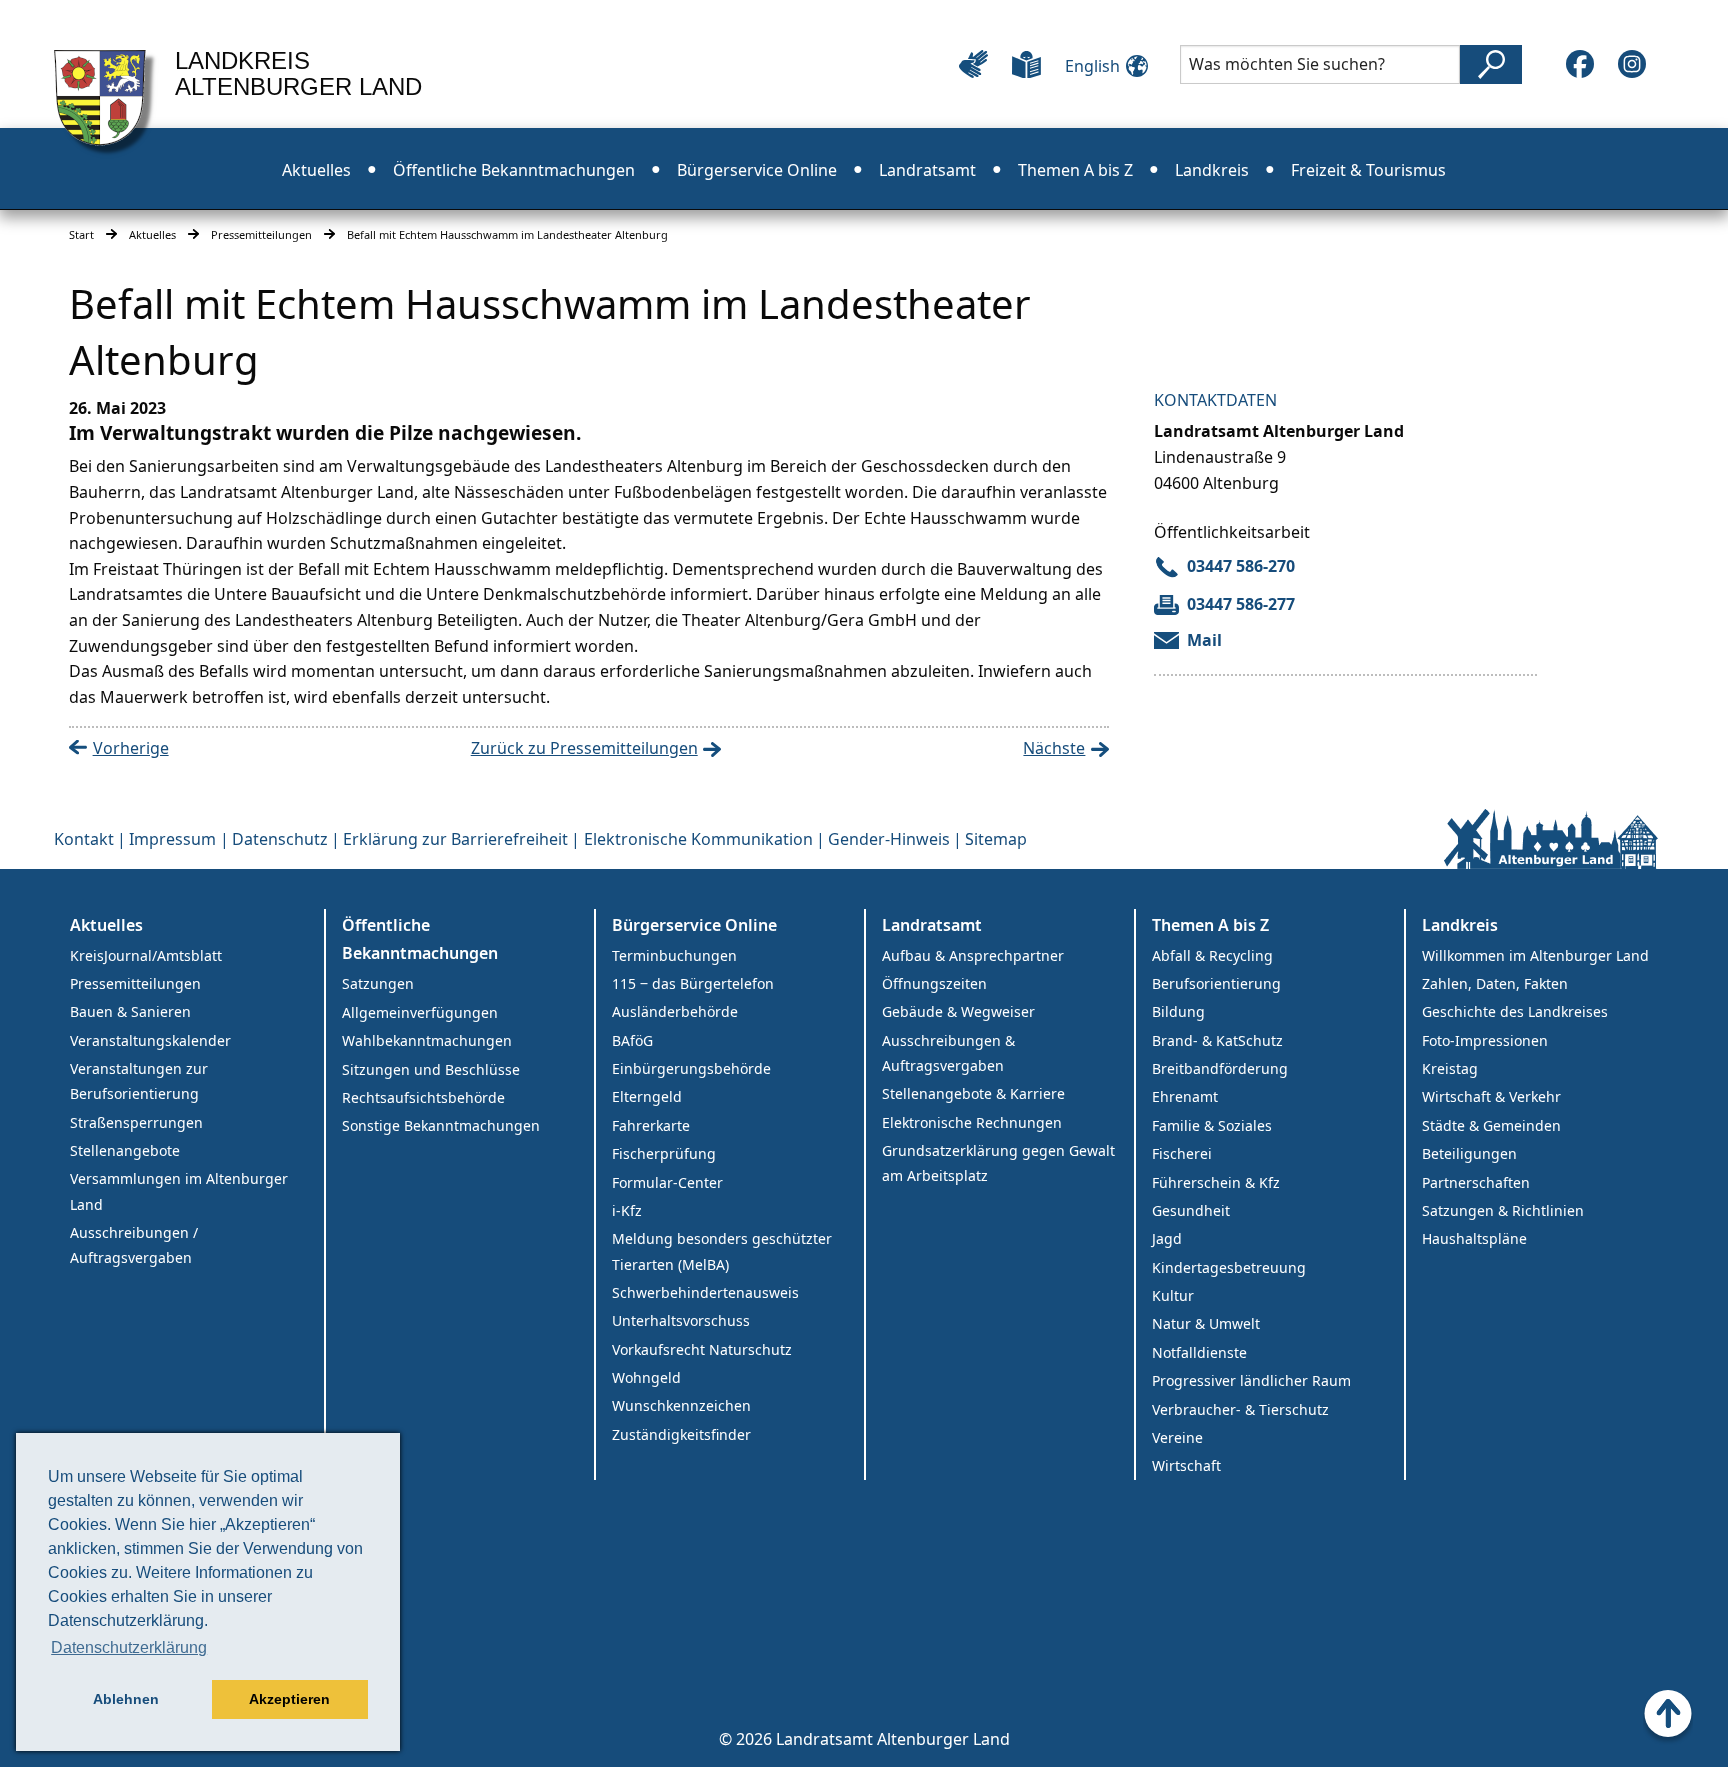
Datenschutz (280, 839)
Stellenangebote (125, 1150)
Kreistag (1450, 1068)
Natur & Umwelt (1206, 1323)
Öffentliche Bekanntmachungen (420, 939)
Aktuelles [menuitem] (316, 170)
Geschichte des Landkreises (1515, 1011)
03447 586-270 (1241, 566)
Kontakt (84, 839)
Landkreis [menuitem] (1212, 170)
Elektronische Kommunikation (698, 839)
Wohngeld (646, 1377)
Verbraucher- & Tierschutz (1240, 1409)
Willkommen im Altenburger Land (1535, 955)
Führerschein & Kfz (1216, 1182)
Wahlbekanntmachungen (427, 1040)
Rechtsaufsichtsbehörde (423, 1097)
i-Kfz (627, 1210)
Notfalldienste (1199, 1352)
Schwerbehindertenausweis (705, 1292)
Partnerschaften (1476, 1182)
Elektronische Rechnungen (972, 1122)
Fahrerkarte (651, 1125)
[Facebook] (1580, 64)
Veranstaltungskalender (150, 1040)
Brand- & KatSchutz (1217, 1040)
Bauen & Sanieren (130, 1011)
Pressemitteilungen (261, 234)
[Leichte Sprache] (1026, 64)
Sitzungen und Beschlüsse (431, 1069)
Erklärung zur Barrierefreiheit (455, 839)
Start (81, 234)
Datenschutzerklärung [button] (129, 1647)
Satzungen (378, 983)
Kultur (1173, 1295)
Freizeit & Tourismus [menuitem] (1368, 170)
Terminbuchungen (674, 955)
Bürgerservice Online (694, 925)
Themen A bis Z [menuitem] (1075, 170)
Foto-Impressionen (1485, 1040)
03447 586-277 (1241, 604)
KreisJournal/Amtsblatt (146, 955)
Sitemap (996, 839)
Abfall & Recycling (1212, 955)
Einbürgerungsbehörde (691, 1068)
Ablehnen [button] (126, 1699)
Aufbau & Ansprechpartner (973, 955)
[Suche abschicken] (1491, 64)
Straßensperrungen (136, 1122)
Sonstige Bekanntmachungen (441, 1125)
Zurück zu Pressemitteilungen (584, 748)
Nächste (1054, 748)
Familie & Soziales (1212, 1125)
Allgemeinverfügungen (420, 1012)
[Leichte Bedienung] (973, 64)
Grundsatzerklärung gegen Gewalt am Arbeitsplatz (998, 1163)
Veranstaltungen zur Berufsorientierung (139, 1081)
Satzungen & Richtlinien (1503, 1210)
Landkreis (1460, 925)
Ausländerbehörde (675, 1011)
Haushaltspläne (1474, 1238)
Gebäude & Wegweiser (958, 1011)
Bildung (1178, 1011)
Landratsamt (932, 925)
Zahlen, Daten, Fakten (1495, 983)
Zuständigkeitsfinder (681, 1434)
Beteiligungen (1469, 1153)
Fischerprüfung (664, 1153)
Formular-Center (667, 1182)
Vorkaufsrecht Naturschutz (702, 1349)
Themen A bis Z (1210, 925)
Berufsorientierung (1216, 983)
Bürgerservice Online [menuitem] (757, 170)
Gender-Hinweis (889, 839)
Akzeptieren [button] (289, 1699)
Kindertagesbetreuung (1229, 1267)
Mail (1204, 640)
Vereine (1177, 1437)
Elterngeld (647, 1096)
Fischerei (1182, 1153)
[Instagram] (1632, 64)
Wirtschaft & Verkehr (1491, 1096)
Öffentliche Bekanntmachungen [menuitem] (514, 170)
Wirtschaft (1186, 1465)
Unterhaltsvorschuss (681, 1320)
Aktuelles (152, 234)
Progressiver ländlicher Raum (1251, 1380)
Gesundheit (1191, 1210)
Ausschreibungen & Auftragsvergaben (948, 1053)
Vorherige (131, 748)
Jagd (1167, 1238)
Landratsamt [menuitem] (927, 170)
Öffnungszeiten (934, 983)
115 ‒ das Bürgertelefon (693, 983)
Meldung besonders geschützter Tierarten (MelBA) (722, 1251)
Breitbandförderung (1220, 1068)
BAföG (632, 1040)
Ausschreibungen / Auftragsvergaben (134, 1245)
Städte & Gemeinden (1491, 1125)
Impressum (172, 839)
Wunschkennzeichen (681, 1405)
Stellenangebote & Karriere (973, 1093)
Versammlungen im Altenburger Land (179, 1191)
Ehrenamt (1185, 1096)
